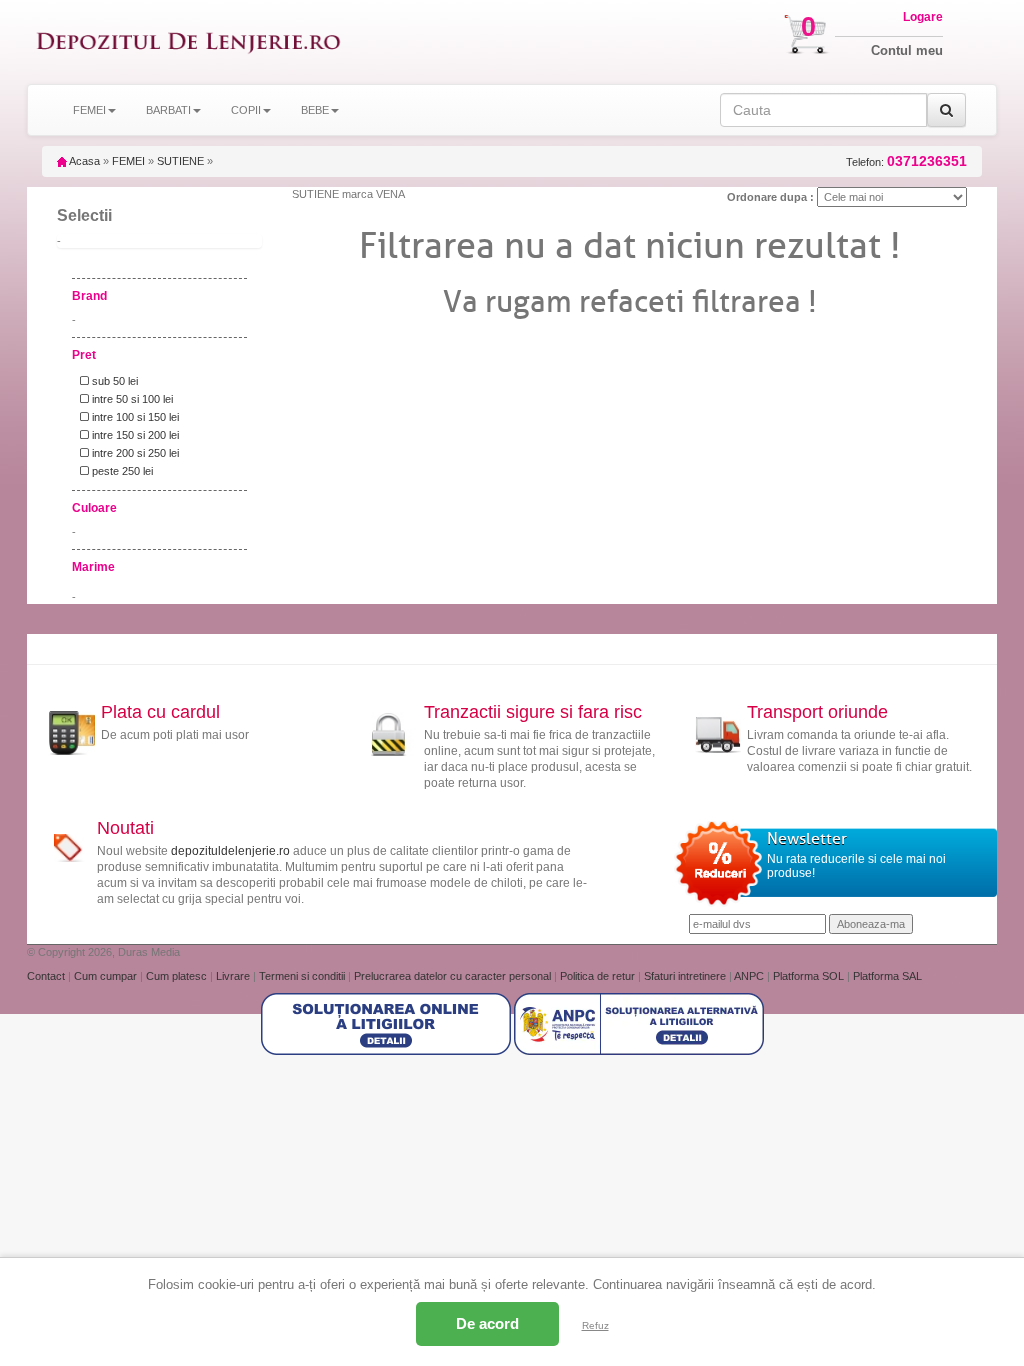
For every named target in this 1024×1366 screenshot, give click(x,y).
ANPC (749, 976)
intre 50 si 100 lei (131, 399)
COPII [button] (246, 110)
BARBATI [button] (168, 110)
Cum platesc (178, 976)
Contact (47, 976)
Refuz (595, 1325)
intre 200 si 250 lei (134, 453)
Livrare (234, 976)
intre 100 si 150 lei (134, 417)
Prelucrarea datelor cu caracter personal (454, 976)
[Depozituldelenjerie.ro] (188, 42)
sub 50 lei (113, 381)
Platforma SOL (808, 976)
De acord (487, 1323)
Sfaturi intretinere (686, 976)
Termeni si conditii (303, 976)
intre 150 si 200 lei (134, 435)
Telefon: (906, 161)
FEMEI (128, 161)
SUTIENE (180, 161)
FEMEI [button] (89, 110)
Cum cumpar (107, 976)
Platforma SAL (887, 976)
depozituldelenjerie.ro (230, 851)
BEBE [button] (315, 110)
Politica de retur (599, 976)
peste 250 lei (121, 471)
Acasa (83, 161)
